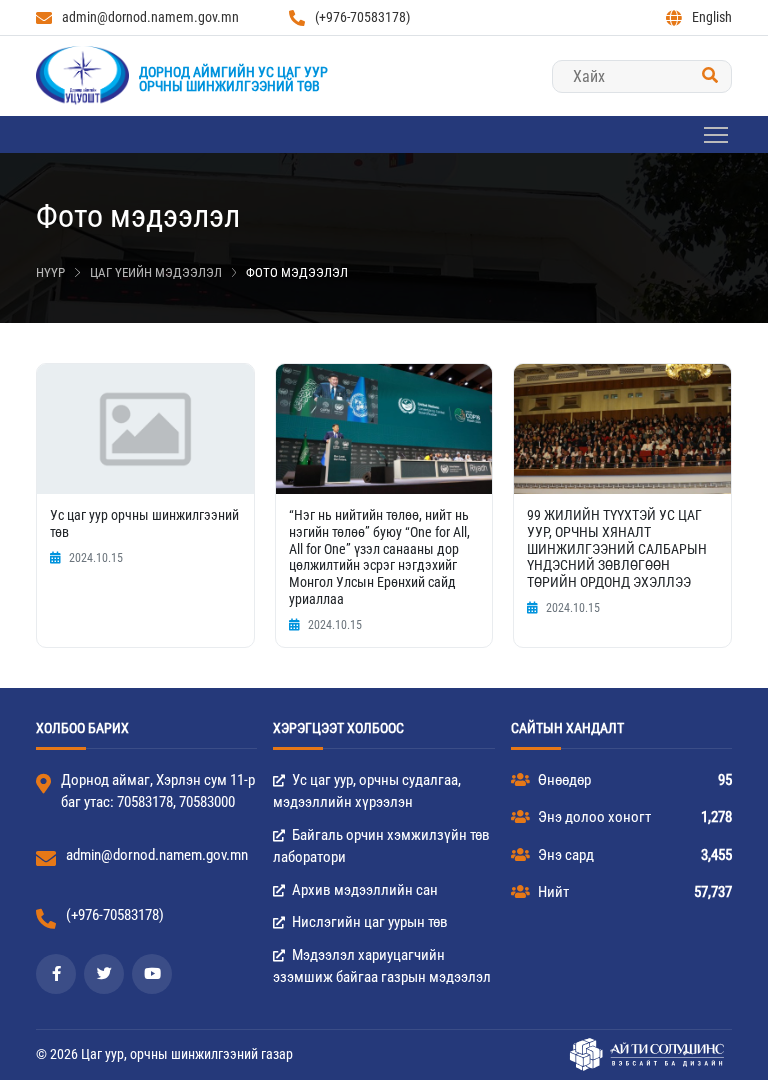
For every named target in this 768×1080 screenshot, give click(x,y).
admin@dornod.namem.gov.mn (150, 17)
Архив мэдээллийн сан (363, 890)
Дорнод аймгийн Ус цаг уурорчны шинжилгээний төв (233, 79)
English (712, 17)
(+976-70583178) (362, 17)
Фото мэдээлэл (297, 272)
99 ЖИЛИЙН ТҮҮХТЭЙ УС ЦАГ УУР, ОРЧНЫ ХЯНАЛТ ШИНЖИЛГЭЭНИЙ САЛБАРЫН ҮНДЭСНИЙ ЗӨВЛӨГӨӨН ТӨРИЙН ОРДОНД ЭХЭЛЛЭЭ (617, 548)
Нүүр (50, 272)
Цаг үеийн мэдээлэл (156, 272)
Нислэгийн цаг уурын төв (368, 922)
